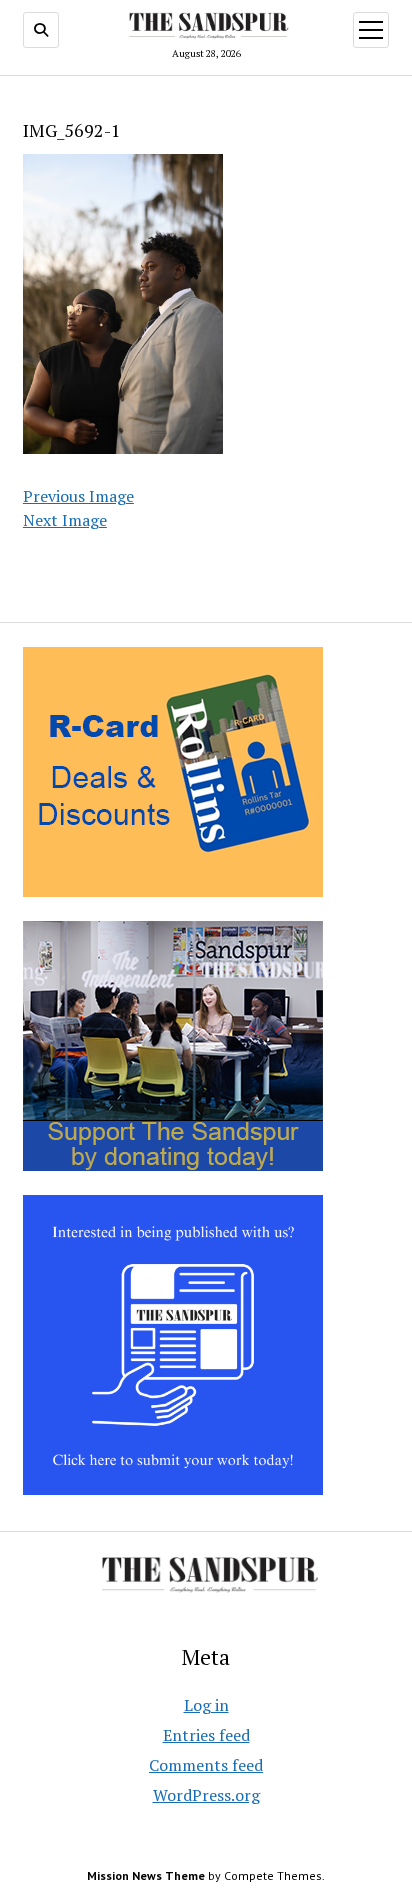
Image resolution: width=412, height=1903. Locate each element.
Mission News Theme (146, 1875)
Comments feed (206, 1765)
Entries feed (206, 1735)
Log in (206, 1705)
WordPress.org (206, 1795)
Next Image (65, 520)
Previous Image (78, 496)
